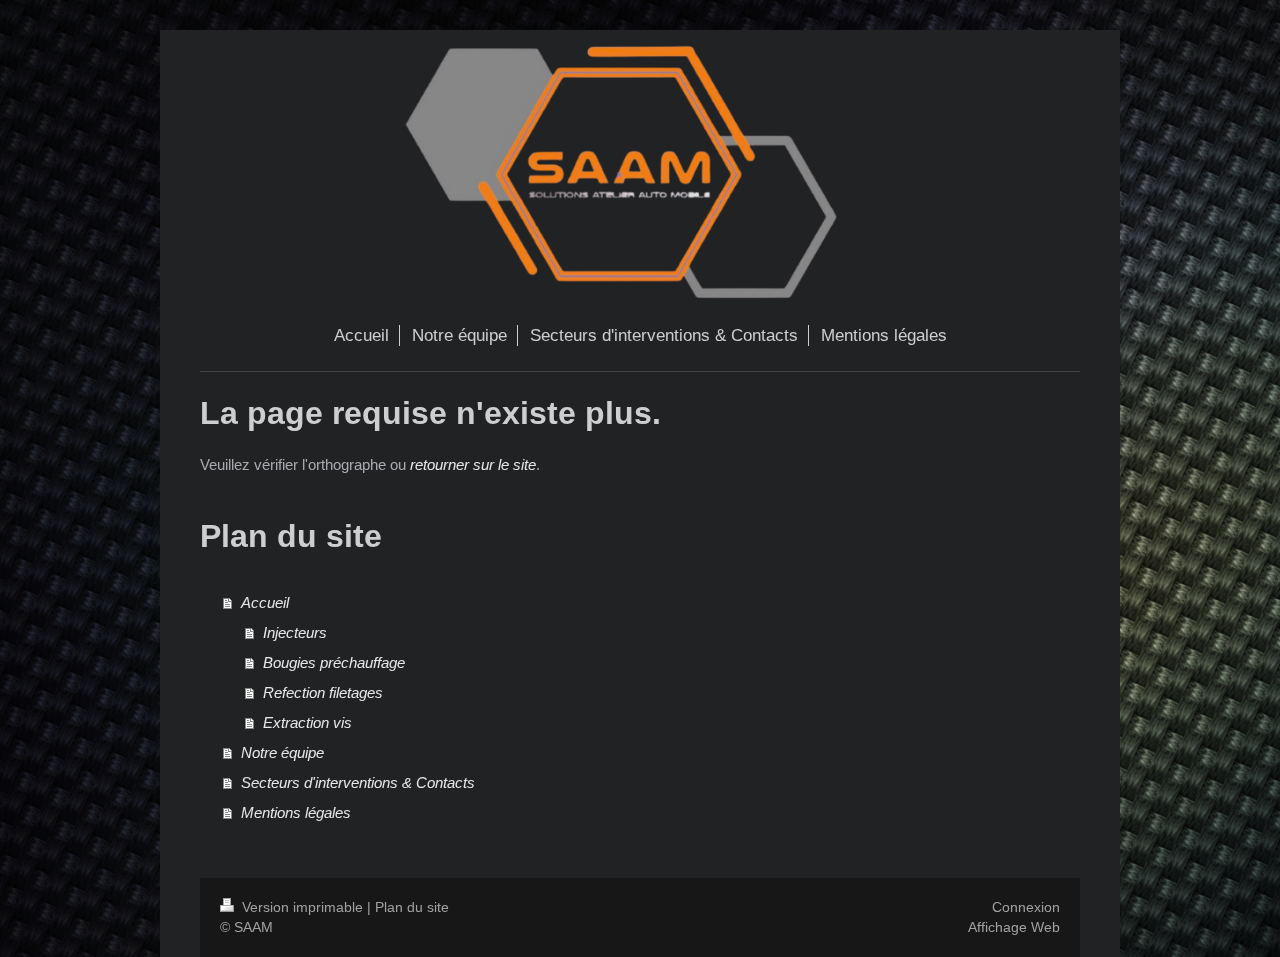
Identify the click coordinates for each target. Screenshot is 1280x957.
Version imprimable (302, 907)
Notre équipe (282, 752)
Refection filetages (323, 692)
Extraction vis (307, 722)
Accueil (265, 602)
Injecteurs (295, 632)
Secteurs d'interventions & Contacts (358, 782)
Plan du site (412, 907)
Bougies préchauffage (334, 662)
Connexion (1026, 907)
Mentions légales (296, 812)
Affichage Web (1014, 927)
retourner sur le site (473, 464)
